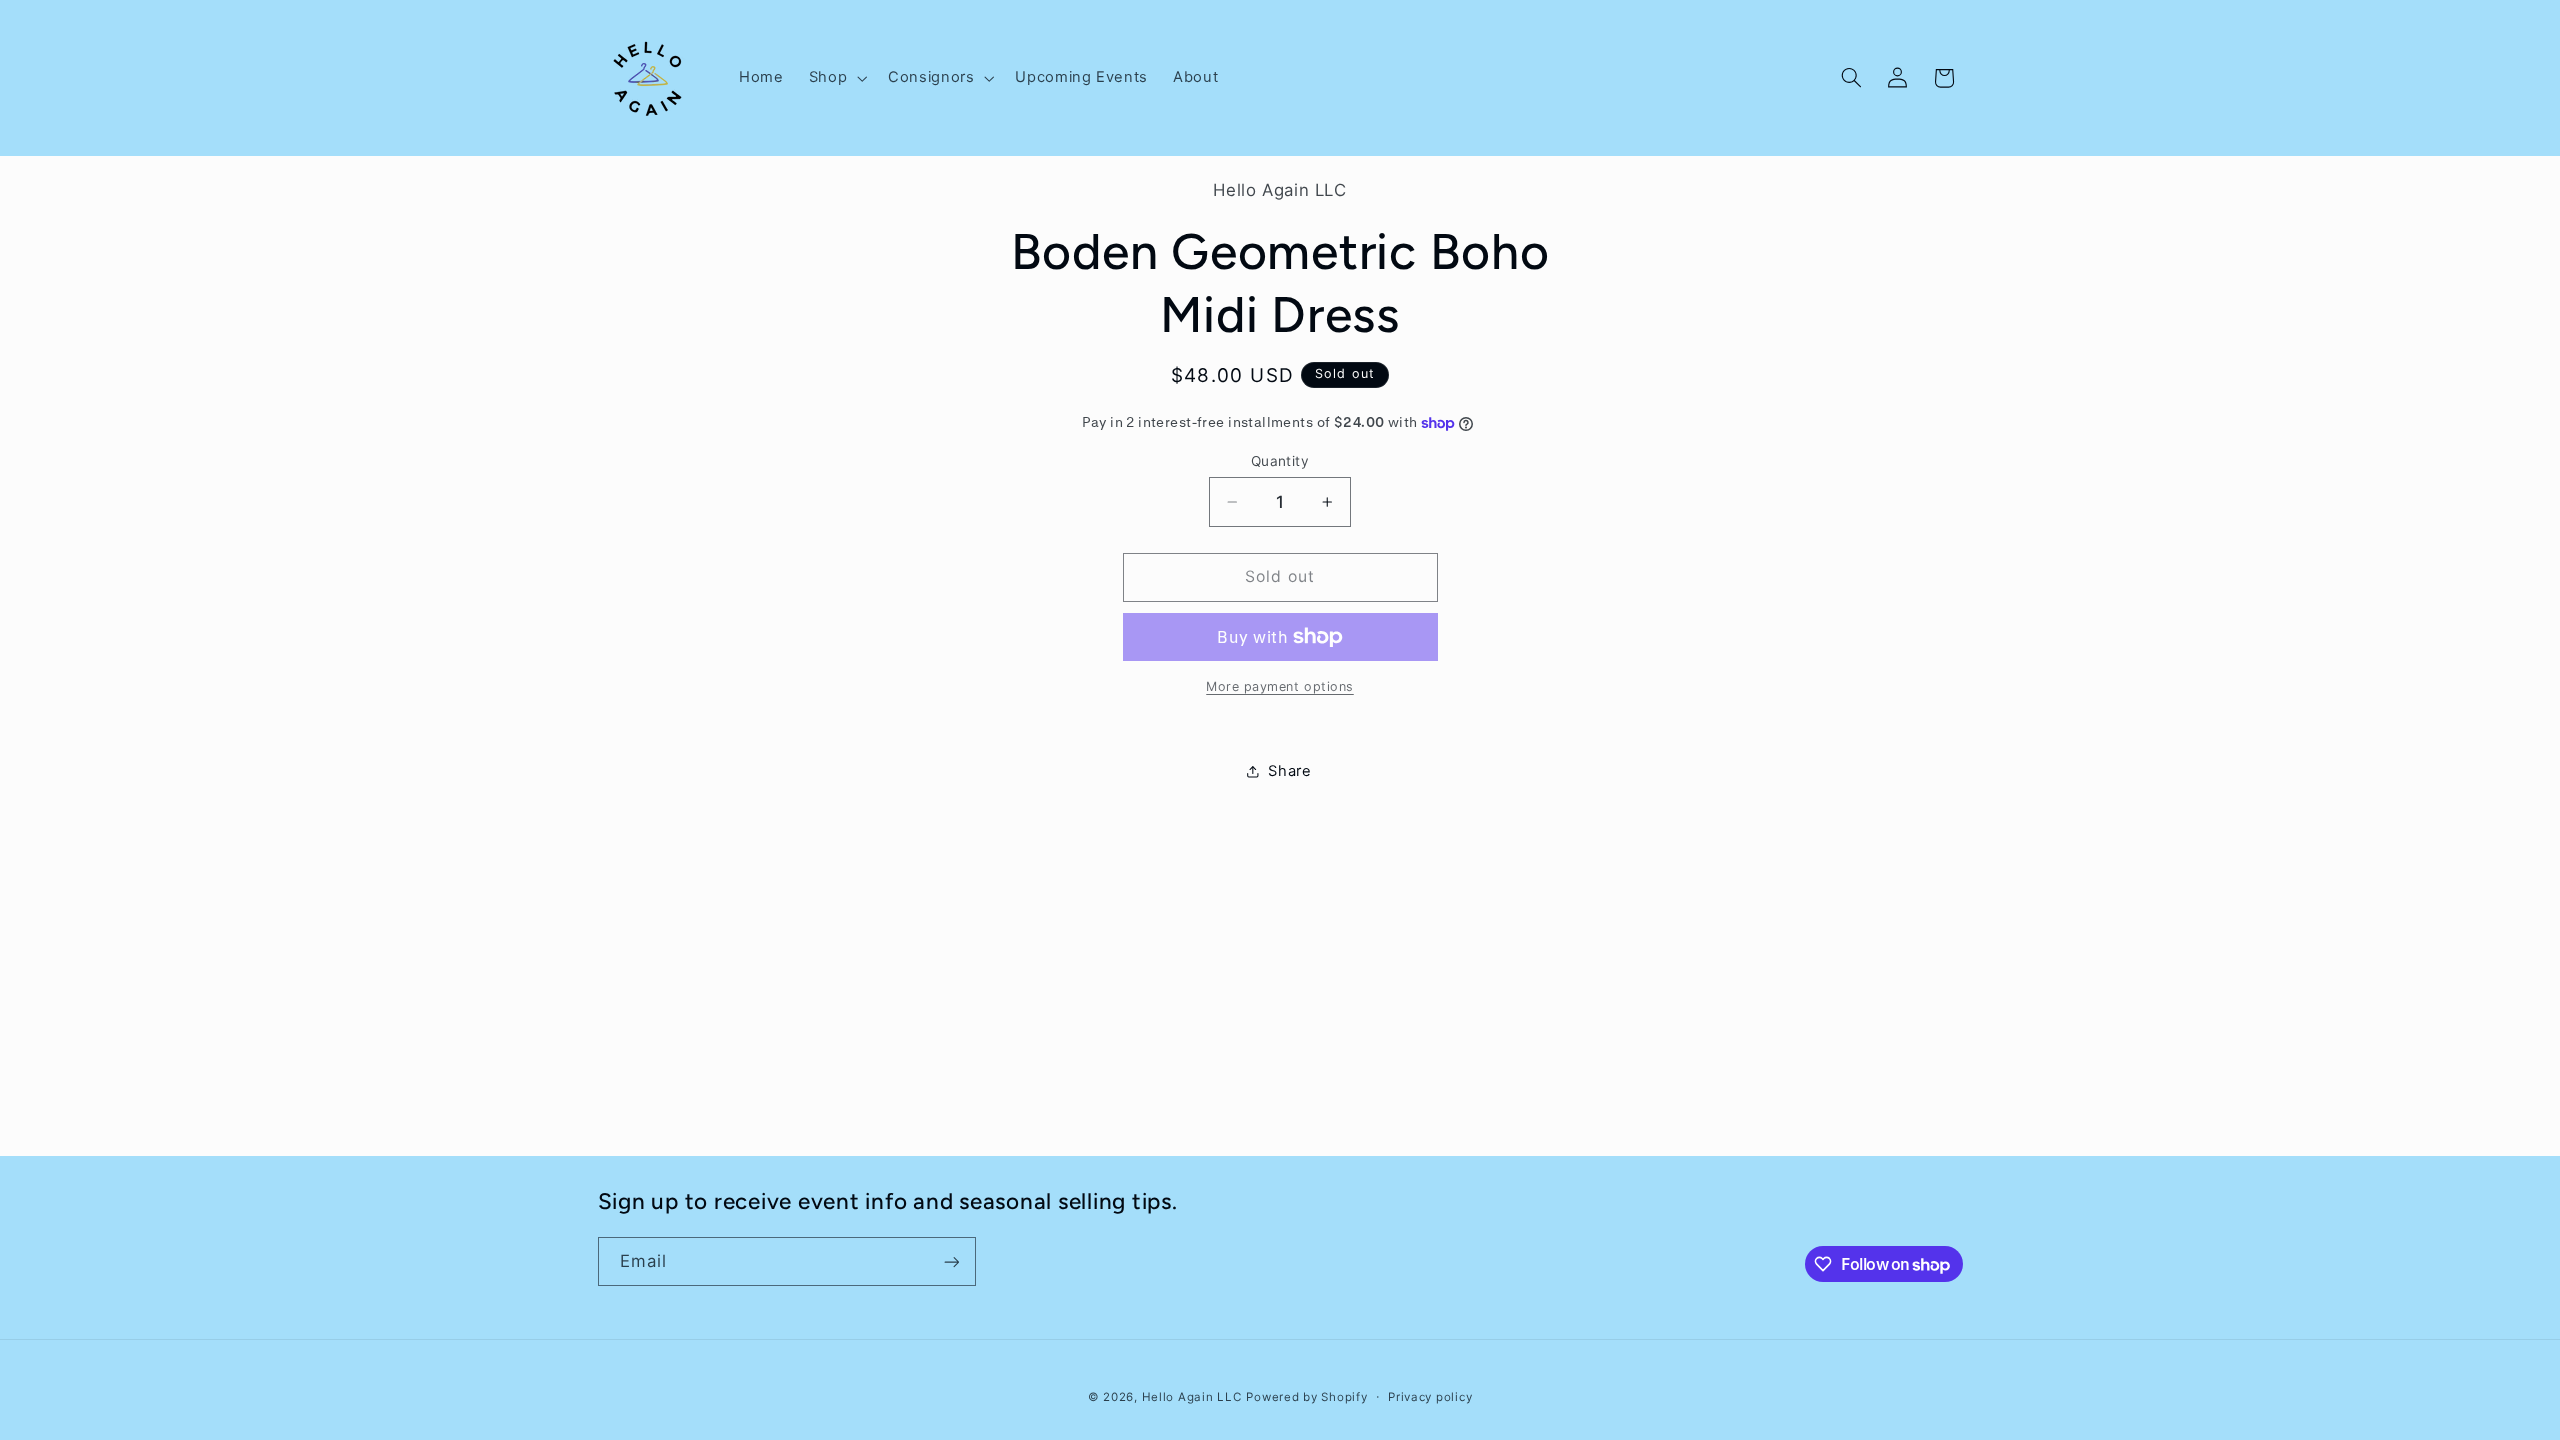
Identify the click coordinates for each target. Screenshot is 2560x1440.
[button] (835, 78)
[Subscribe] (951, 1261)
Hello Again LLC (1192, 1397)
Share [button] (1289, 771)
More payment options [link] (1280, 686)
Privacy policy (1430, 1397)
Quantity (1280, 461)
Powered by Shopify (1306, 1397)
